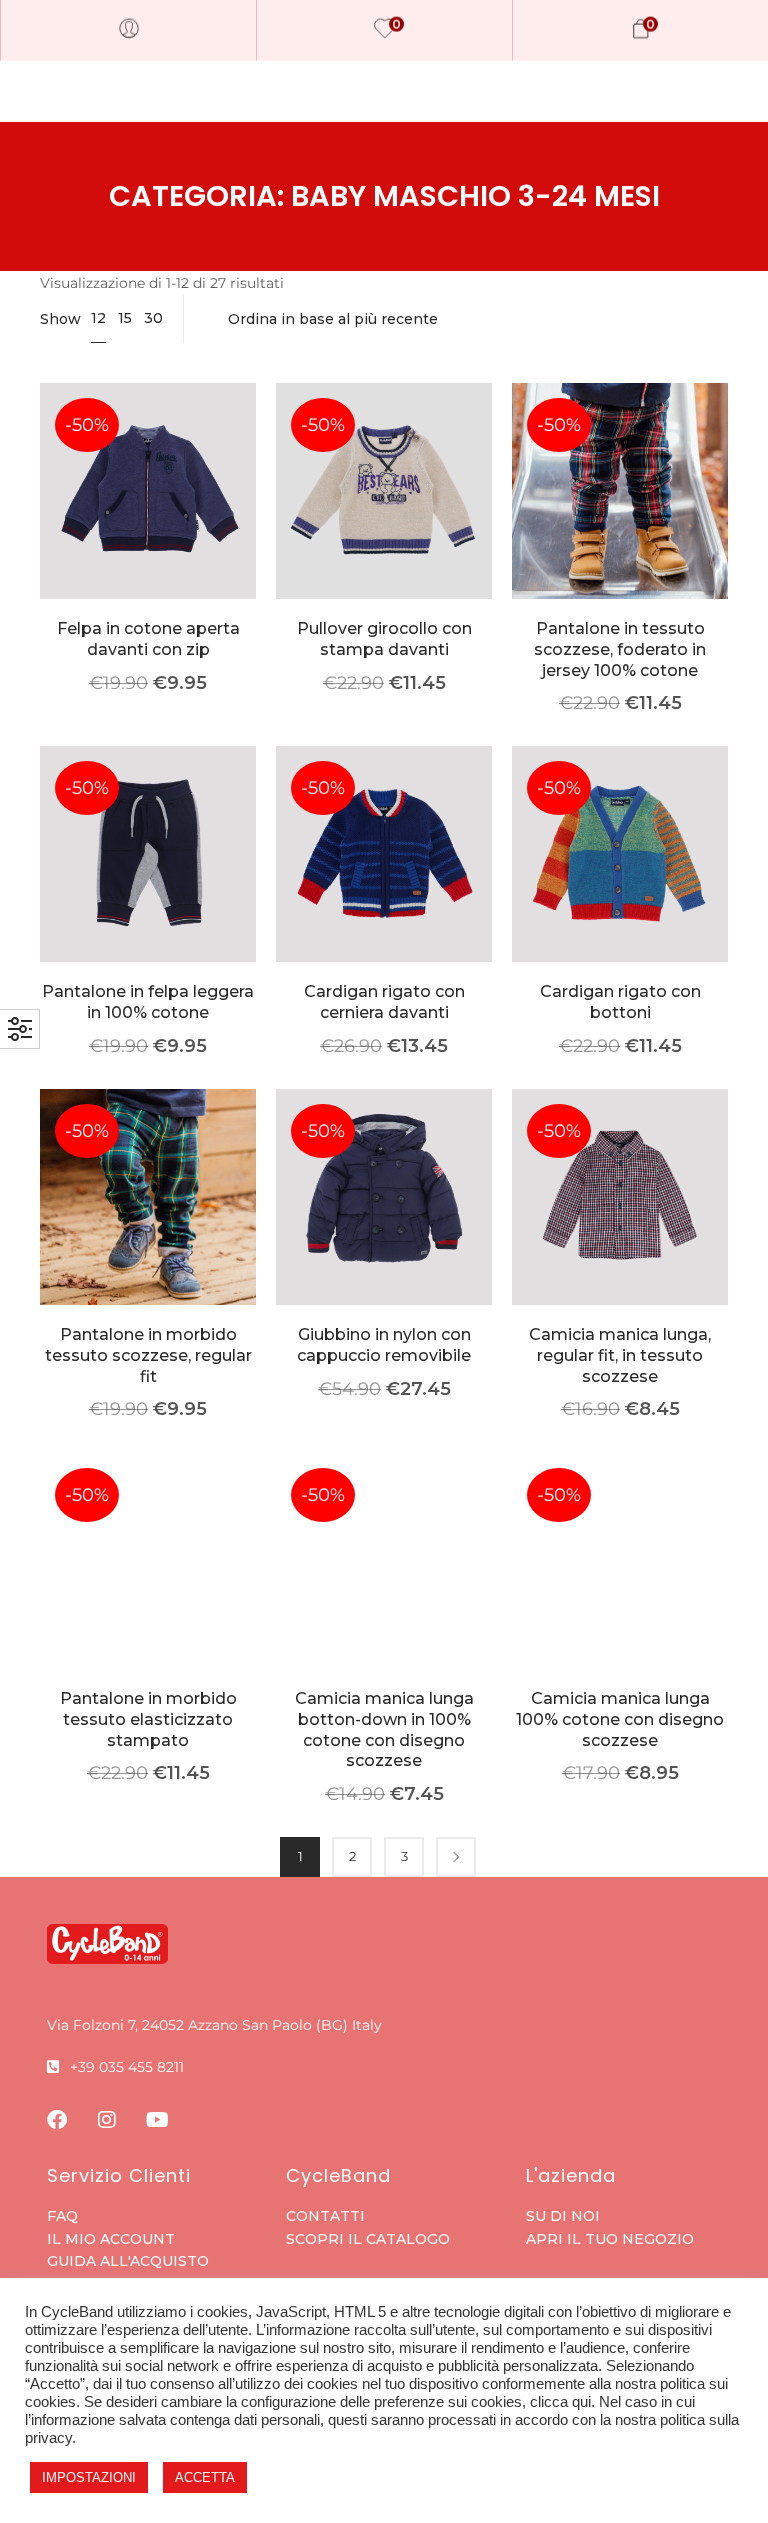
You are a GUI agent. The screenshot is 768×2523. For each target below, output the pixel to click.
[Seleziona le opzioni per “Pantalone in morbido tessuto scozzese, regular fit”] (148, 1227)
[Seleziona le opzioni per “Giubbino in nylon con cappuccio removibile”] (384, 1227)
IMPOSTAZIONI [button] (89, 2477)
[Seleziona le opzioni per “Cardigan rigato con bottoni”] (620, 884)
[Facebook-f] (57, 2120)
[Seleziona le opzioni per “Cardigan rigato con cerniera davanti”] (384, 884)
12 (98, 318)
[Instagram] (107, 2120)
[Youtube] (157, 2120)
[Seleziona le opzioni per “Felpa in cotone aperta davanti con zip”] (148, 520)
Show (60, 319)
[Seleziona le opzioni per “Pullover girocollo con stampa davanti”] (384, 520)
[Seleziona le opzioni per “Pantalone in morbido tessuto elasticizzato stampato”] (148, 1590)
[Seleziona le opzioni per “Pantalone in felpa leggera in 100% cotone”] (148, 884)
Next (456, 1857)
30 (153, 318)
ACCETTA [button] (205, 2477)
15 (125, 318)
